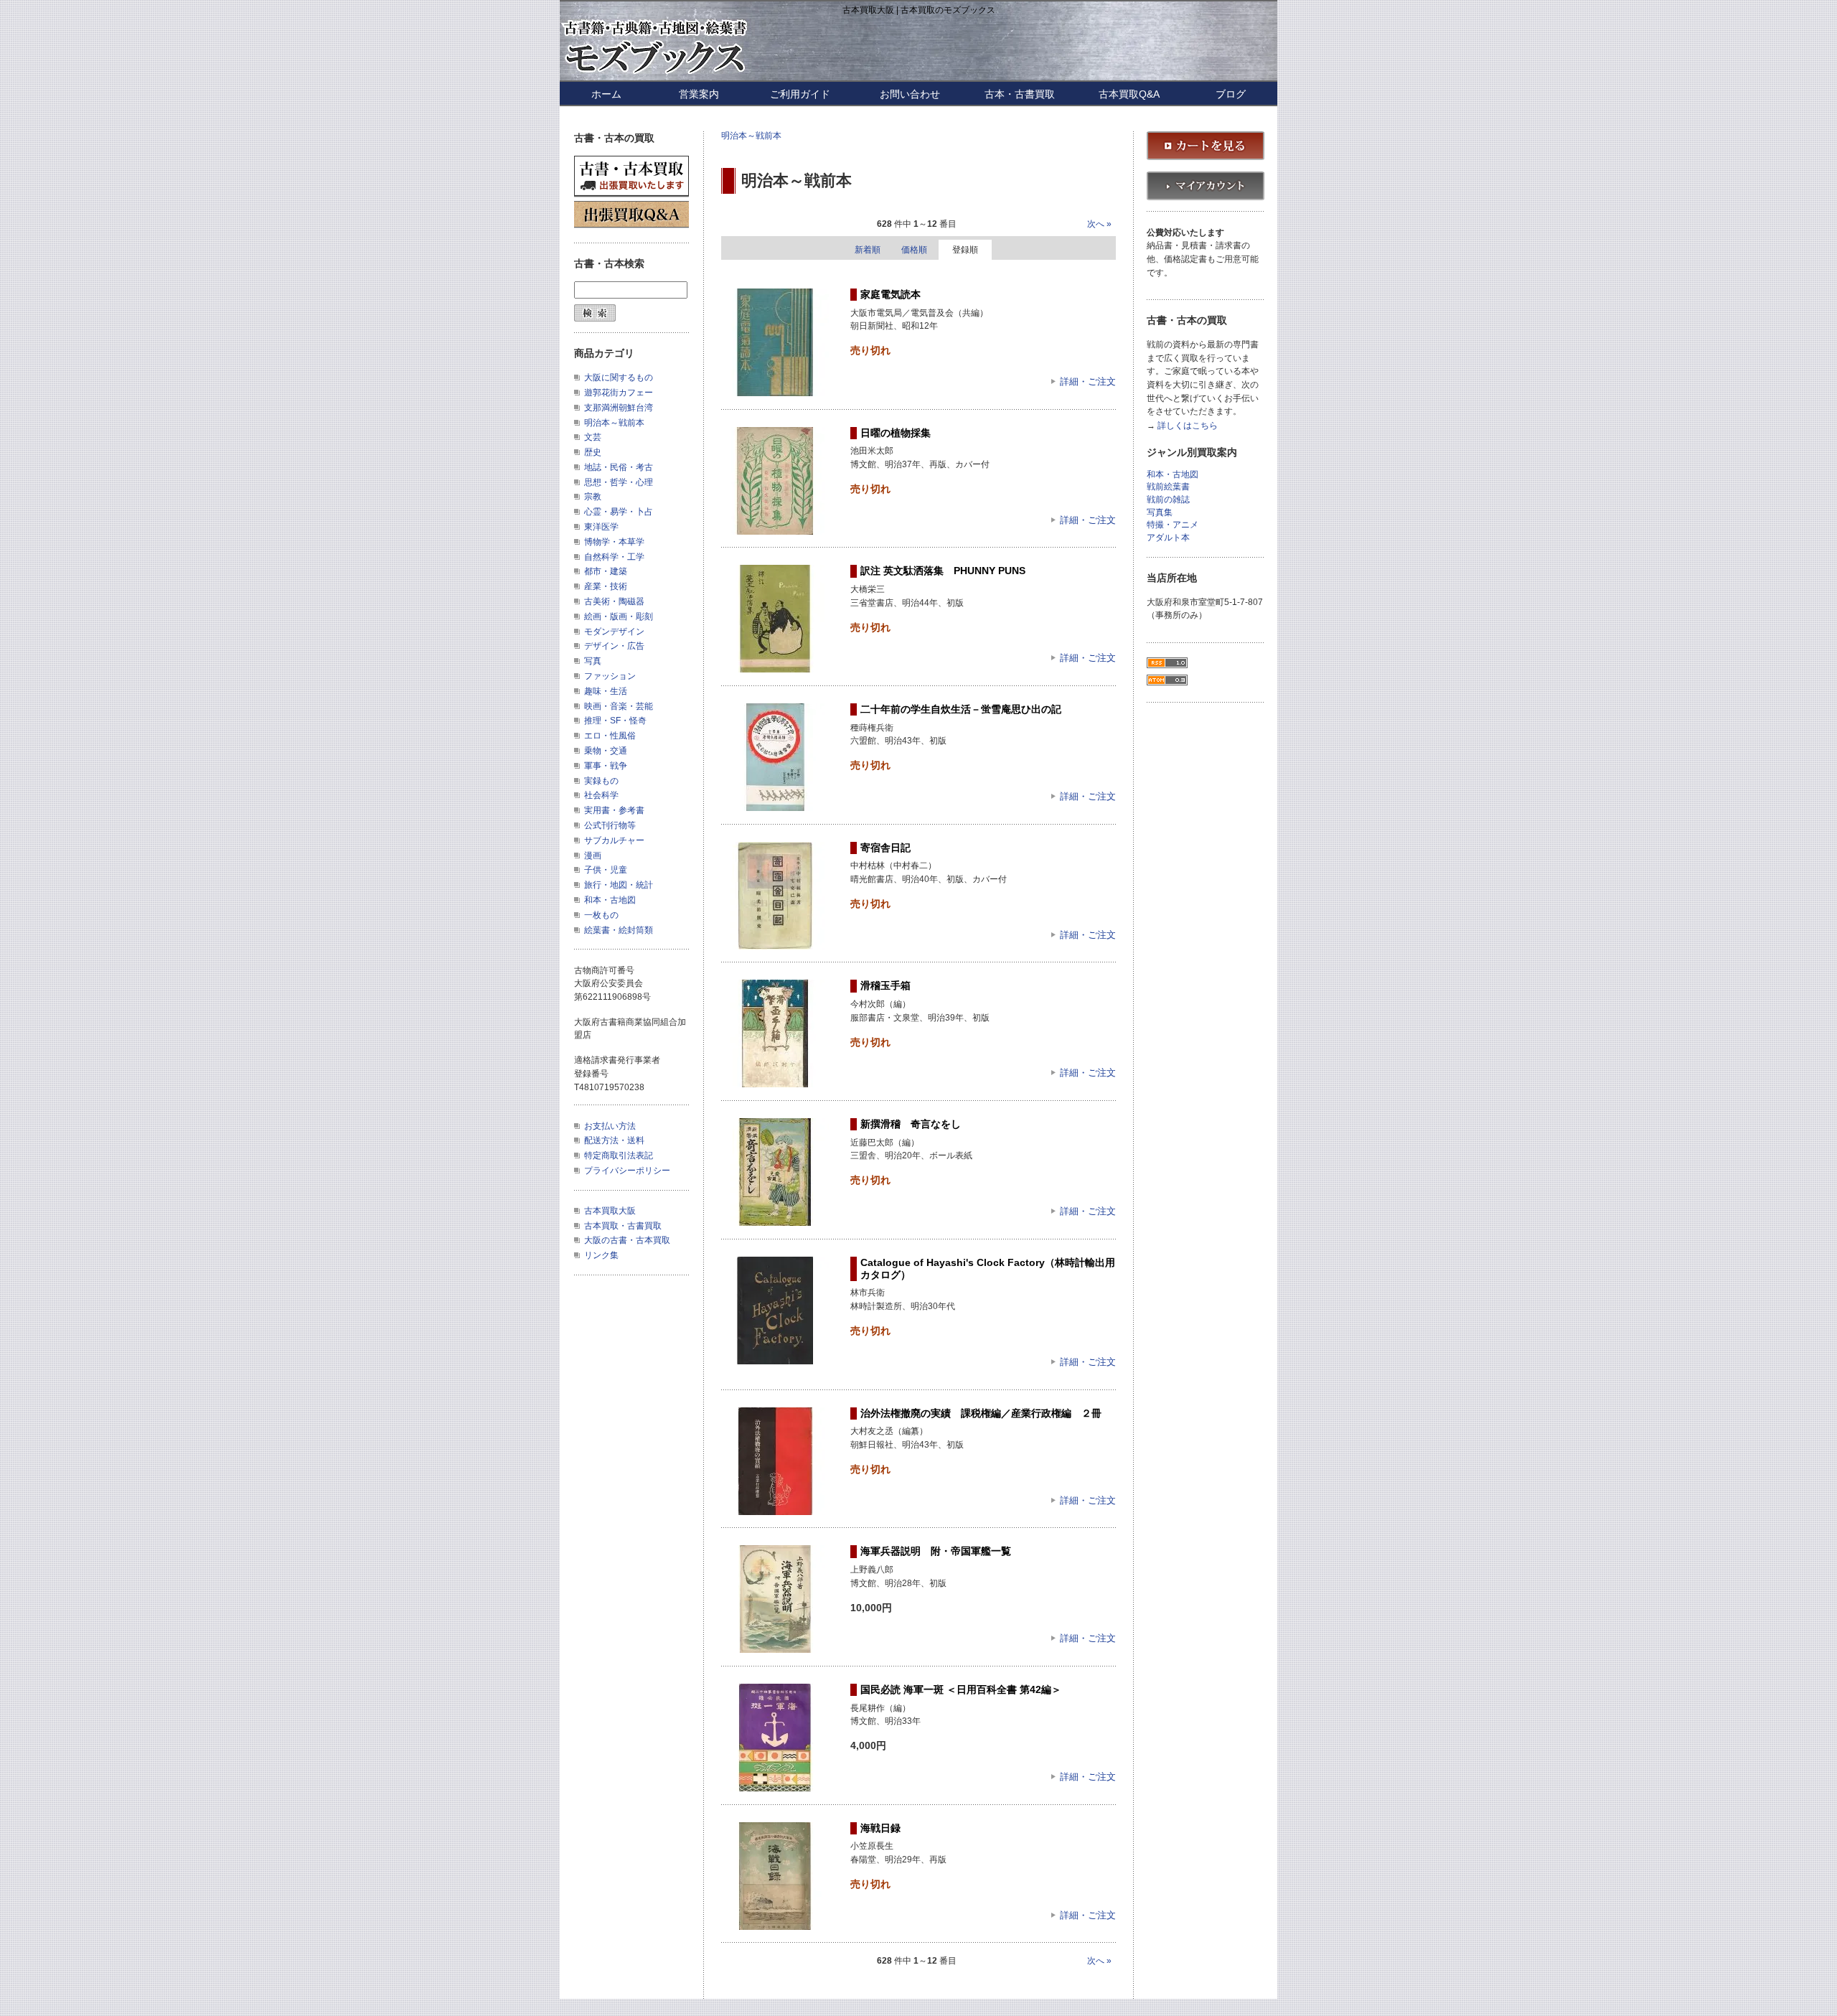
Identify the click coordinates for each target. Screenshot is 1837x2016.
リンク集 (601, 1255)
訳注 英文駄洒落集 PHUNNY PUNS (943, 571)
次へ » (1099, 224)
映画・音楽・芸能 (619, 706)
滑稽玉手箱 (885, 985)
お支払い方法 (610, 1126)
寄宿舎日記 (885, 848)
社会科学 (601, 795)
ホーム (606, 94)
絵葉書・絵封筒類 (619, 930)
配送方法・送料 (614, 1140)
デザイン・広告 (614, 646)
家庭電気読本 (891, 294)
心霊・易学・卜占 (619, 512)
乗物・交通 (606, 751)
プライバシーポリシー (627, 1171)
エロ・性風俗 (610, 736)
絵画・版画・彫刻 (619, 616)
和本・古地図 (610, 900)
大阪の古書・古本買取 (627, 1240)
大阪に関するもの (619, 378)
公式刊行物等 (610, 825)
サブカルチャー (614, 840)
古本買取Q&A (1129, 94)
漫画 (593, 855)
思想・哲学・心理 (619, 482)
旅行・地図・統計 (619, 885)
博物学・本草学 (614, 542)
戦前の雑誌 (1168, 500)
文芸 (593, 437)
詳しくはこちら (1188, 426)
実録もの (601, 781)
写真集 (1160, 513)
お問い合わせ (910, 94)
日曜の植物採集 (896, 433)
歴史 (593, 452)
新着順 (868, 250)
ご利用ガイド (800, 94)
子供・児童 (606, 870)
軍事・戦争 (606, 766)
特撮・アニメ (1173, 525)
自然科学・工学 (614, 557)
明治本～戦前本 (751, 136)
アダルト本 (1168, 538)
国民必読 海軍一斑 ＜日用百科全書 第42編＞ (961, 1689)
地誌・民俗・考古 (619, 467)
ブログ (1231, 94)
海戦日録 (880, 1828)
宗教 (593, 497)
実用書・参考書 (614, 810)
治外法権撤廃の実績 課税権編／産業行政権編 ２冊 (981, 1413)
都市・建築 (606, 571)
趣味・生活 (606, 691)
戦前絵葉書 (1168, 487)
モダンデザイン (614, 632)
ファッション (610, 676)
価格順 (914, 250)
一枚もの (601, 915)
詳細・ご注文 (1088, 381)
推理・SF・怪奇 (615, 721)
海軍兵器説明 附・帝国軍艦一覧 (936, 1551)
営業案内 (699, 94)
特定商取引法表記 (619, 1155)
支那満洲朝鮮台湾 (619, 408)
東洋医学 (601, 527)
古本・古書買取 (1020, 94)
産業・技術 (606, 586)
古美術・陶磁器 (614, 601)
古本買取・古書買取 (623, 1226)
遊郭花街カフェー (619, 393)
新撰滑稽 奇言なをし (911, 1124)
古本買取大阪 (610, 1211)
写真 (593, 661)
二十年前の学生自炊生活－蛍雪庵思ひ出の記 (961, 709)
